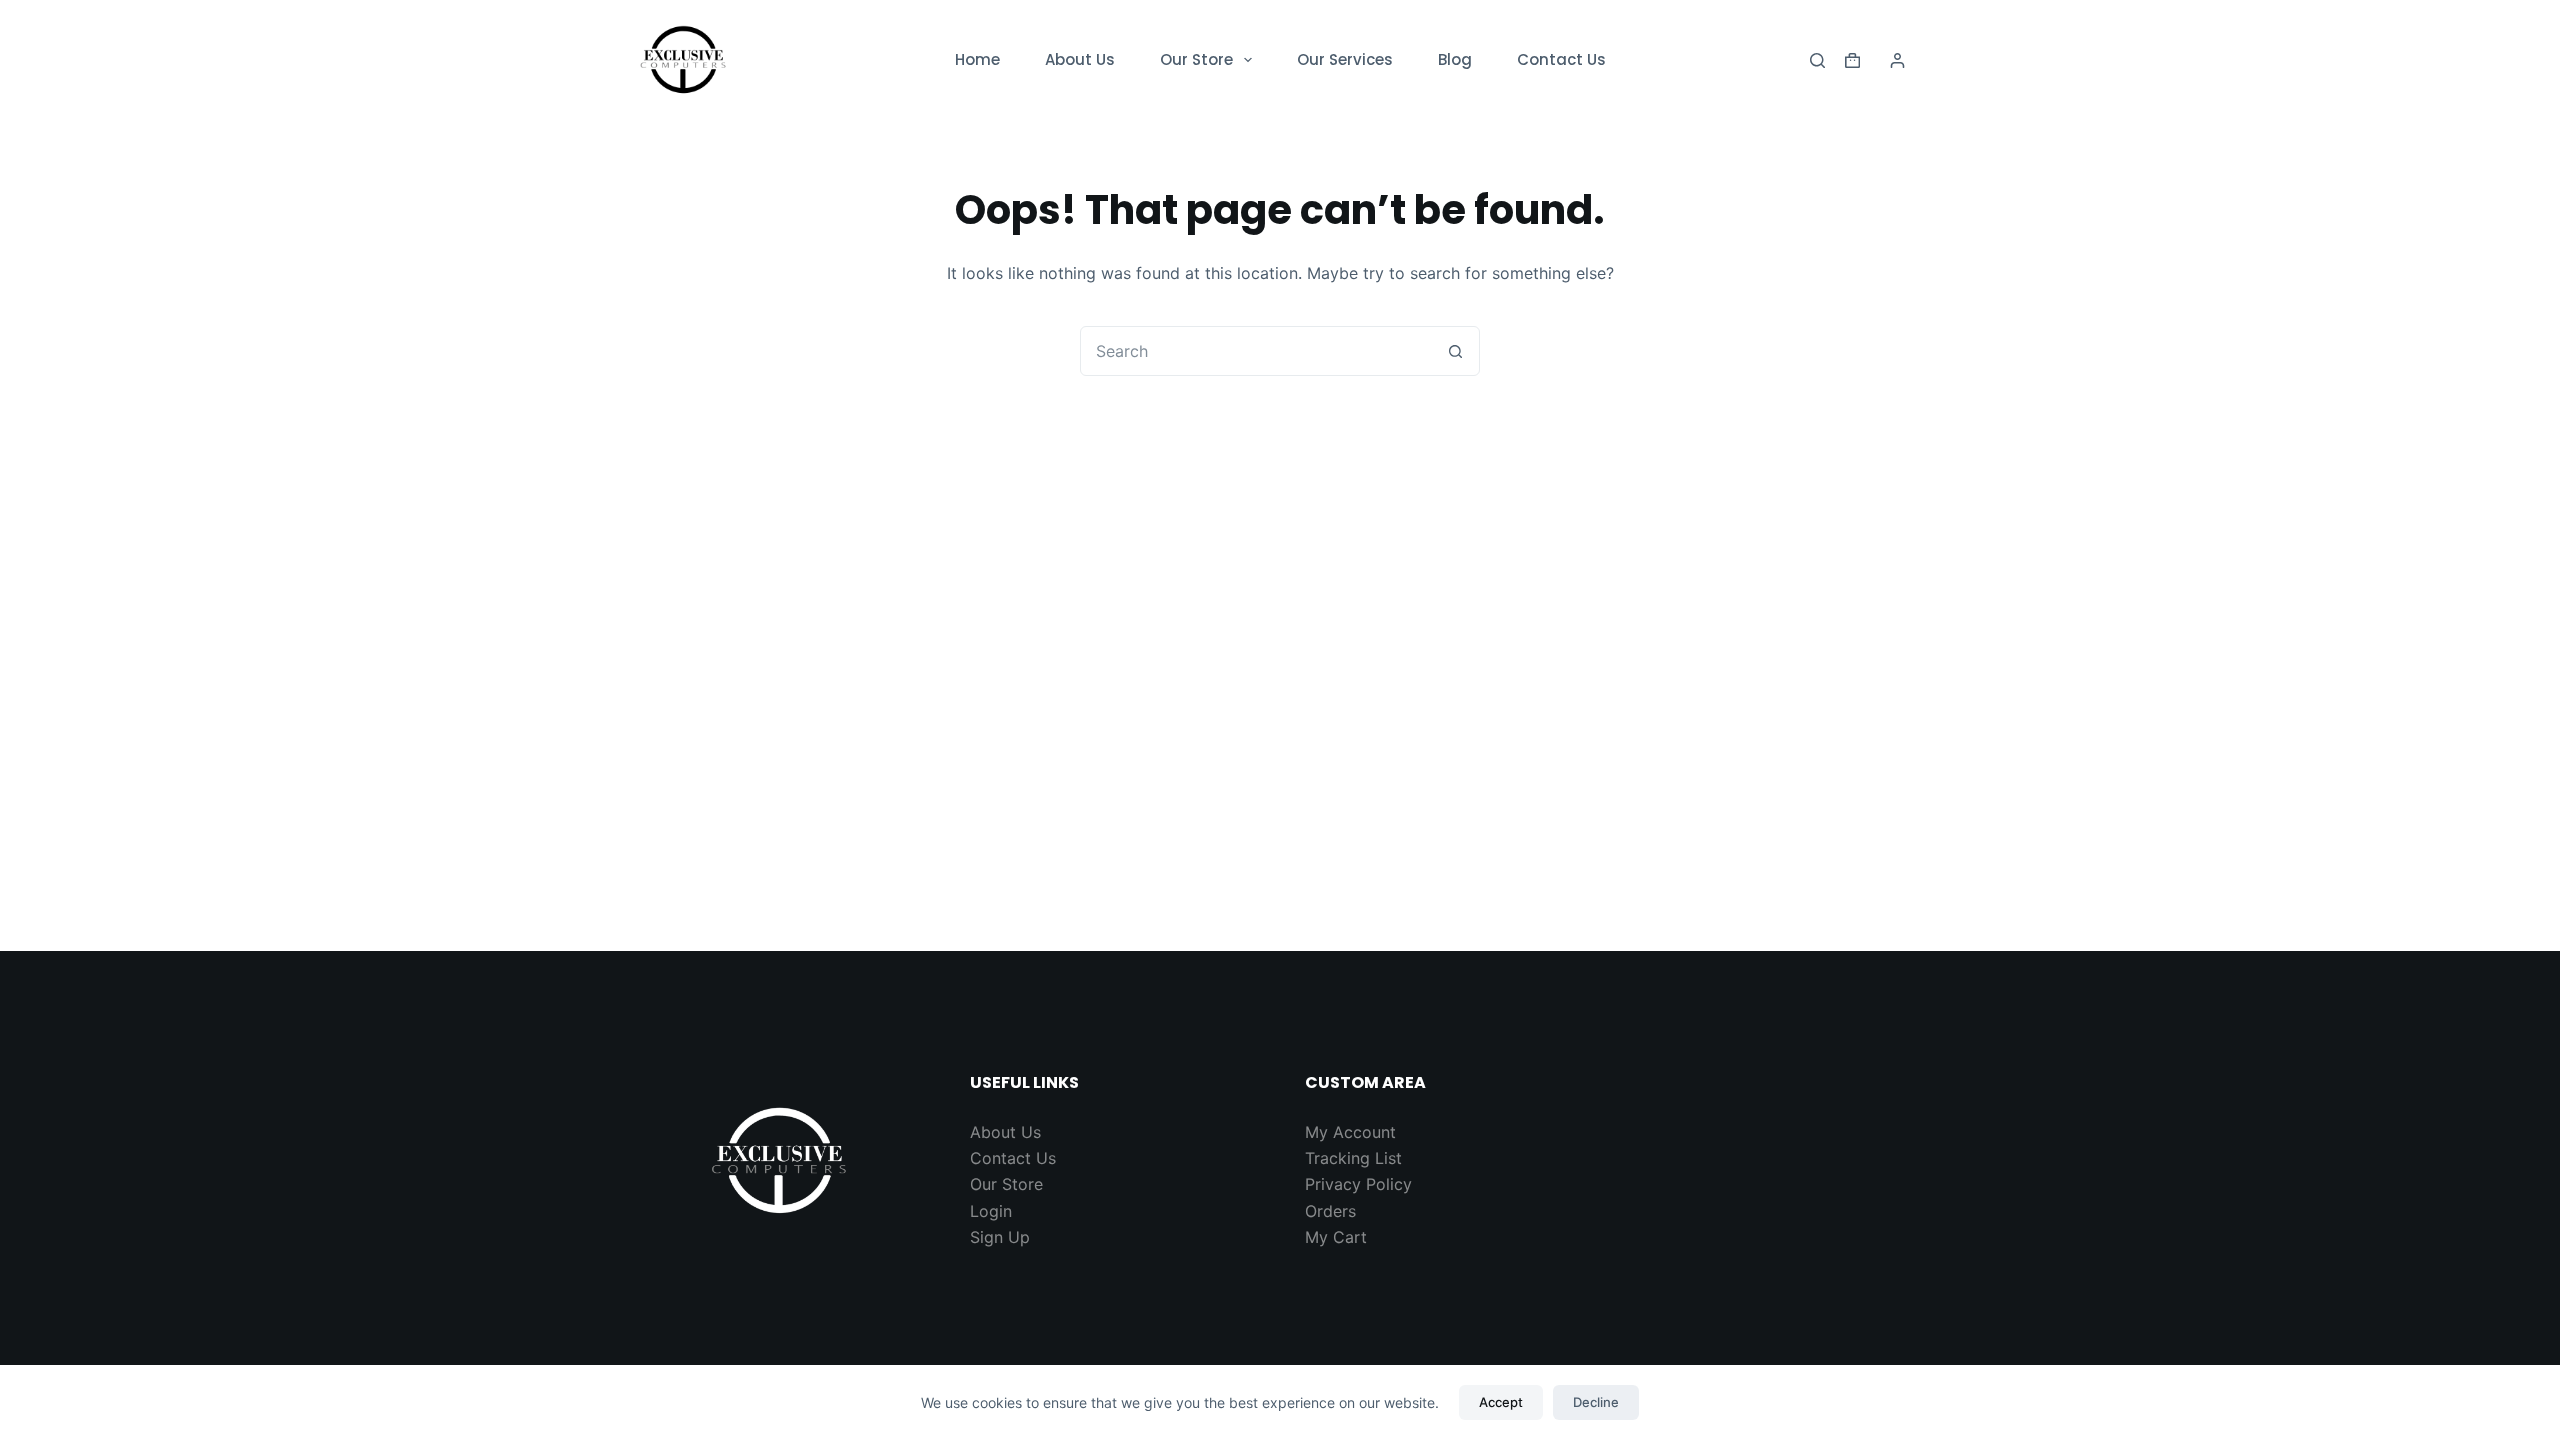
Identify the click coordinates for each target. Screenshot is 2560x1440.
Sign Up (1000, 1237)
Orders (1330, 1211)
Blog (1455, 59)
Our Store (1196, 59)
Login (991, 1211)
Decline (1596, 1402)
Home (977, 59)
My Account (1350, 1132)
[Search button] (1455, 351)
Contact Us (1561, 59)
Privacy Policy (1358, 1184)
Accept (1501, 1402)
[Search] (1817, 60)
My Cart (1336, 1237)
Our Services (1345, 59)
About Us (1080, 59)
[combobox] (1256, 351)
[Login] (1897, 60)
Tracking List (1353, 1158)
